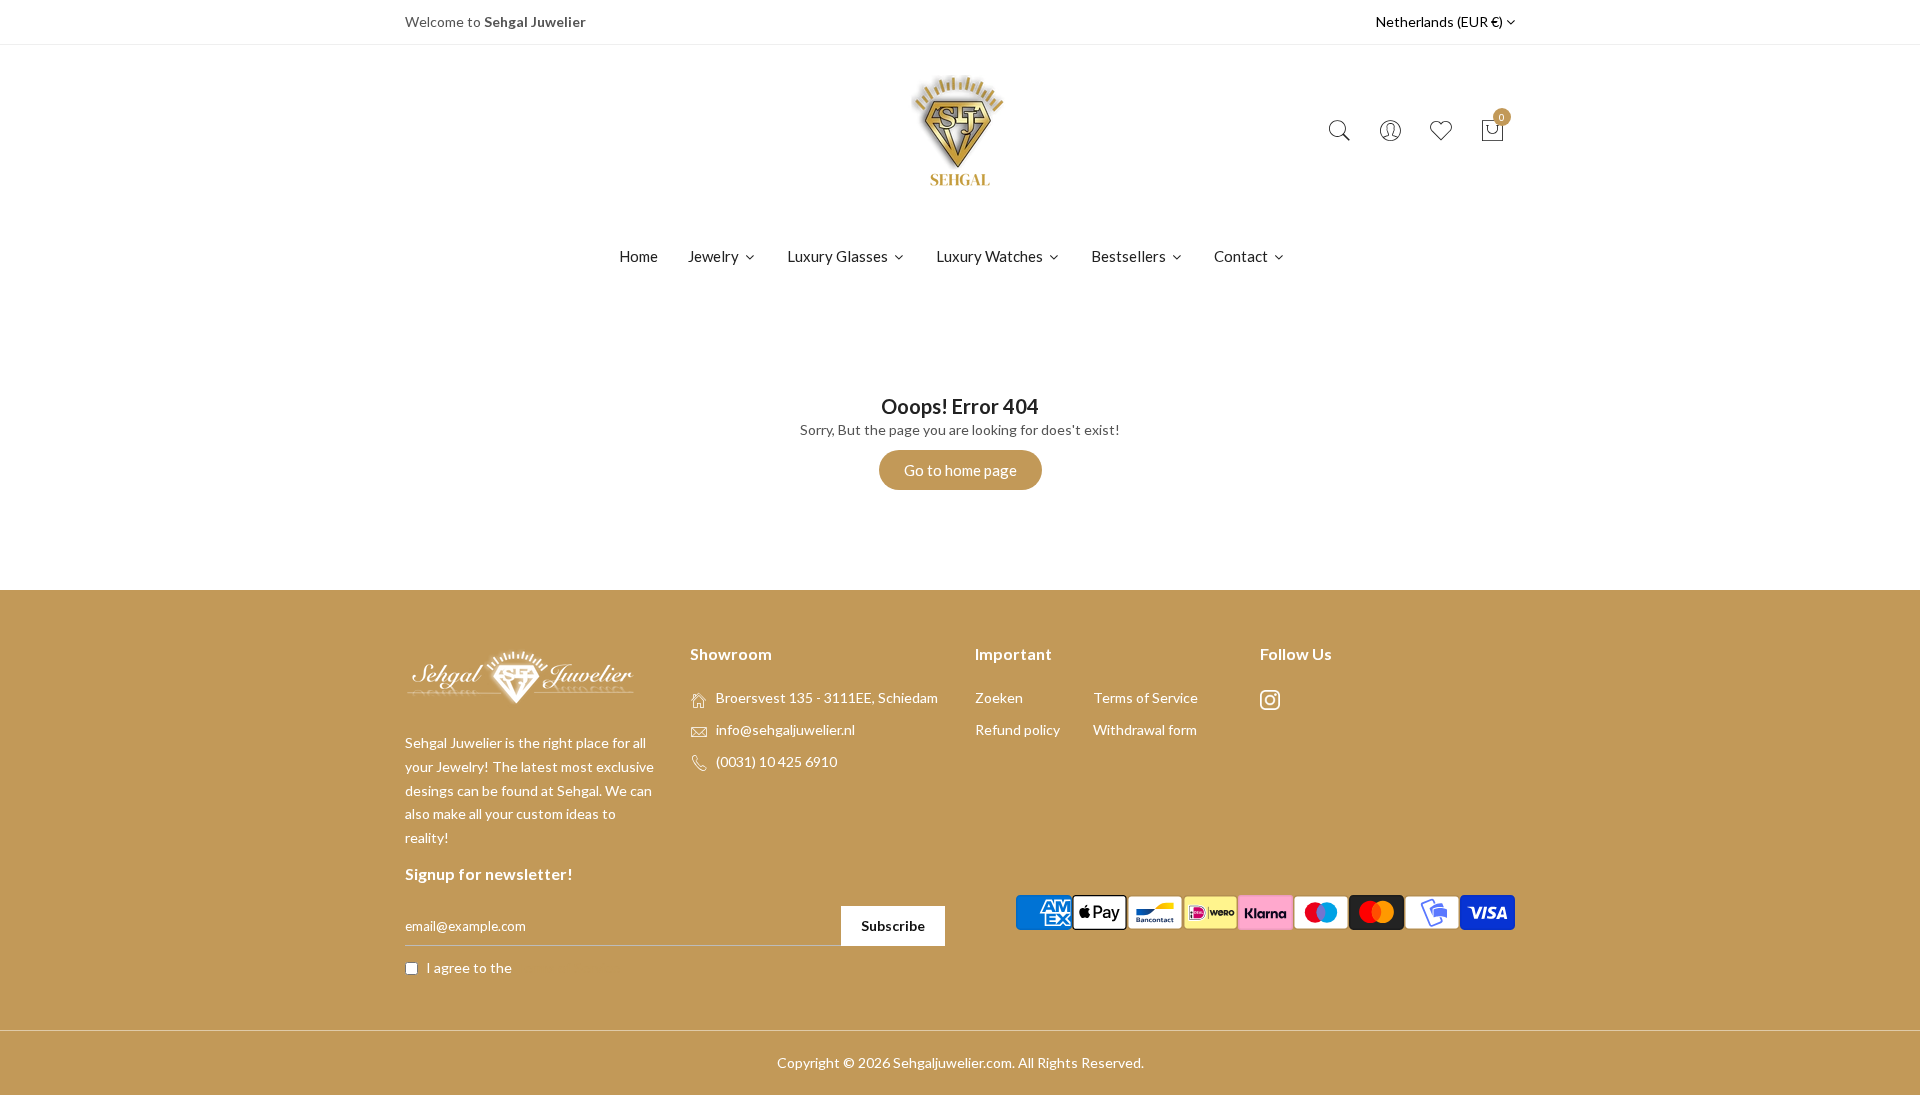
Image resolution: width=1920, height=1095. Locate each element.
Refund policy (1017, 729)
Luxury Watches (991, 256)
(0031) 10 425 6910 (776, 761)
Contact (1242, 256)
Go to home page (960, 470)
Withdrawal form (1145, 729)
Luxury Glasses (839, 256)
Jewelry (715, 256)
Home (638, 256)
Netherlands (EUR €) (1441, 21)
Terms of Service (1145, 697)
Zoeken (999, 697)
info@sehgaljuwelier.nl (785, 729)
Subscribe (893, 925)
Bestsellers (1130, 256)
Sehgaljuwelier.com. (954, 1062)
